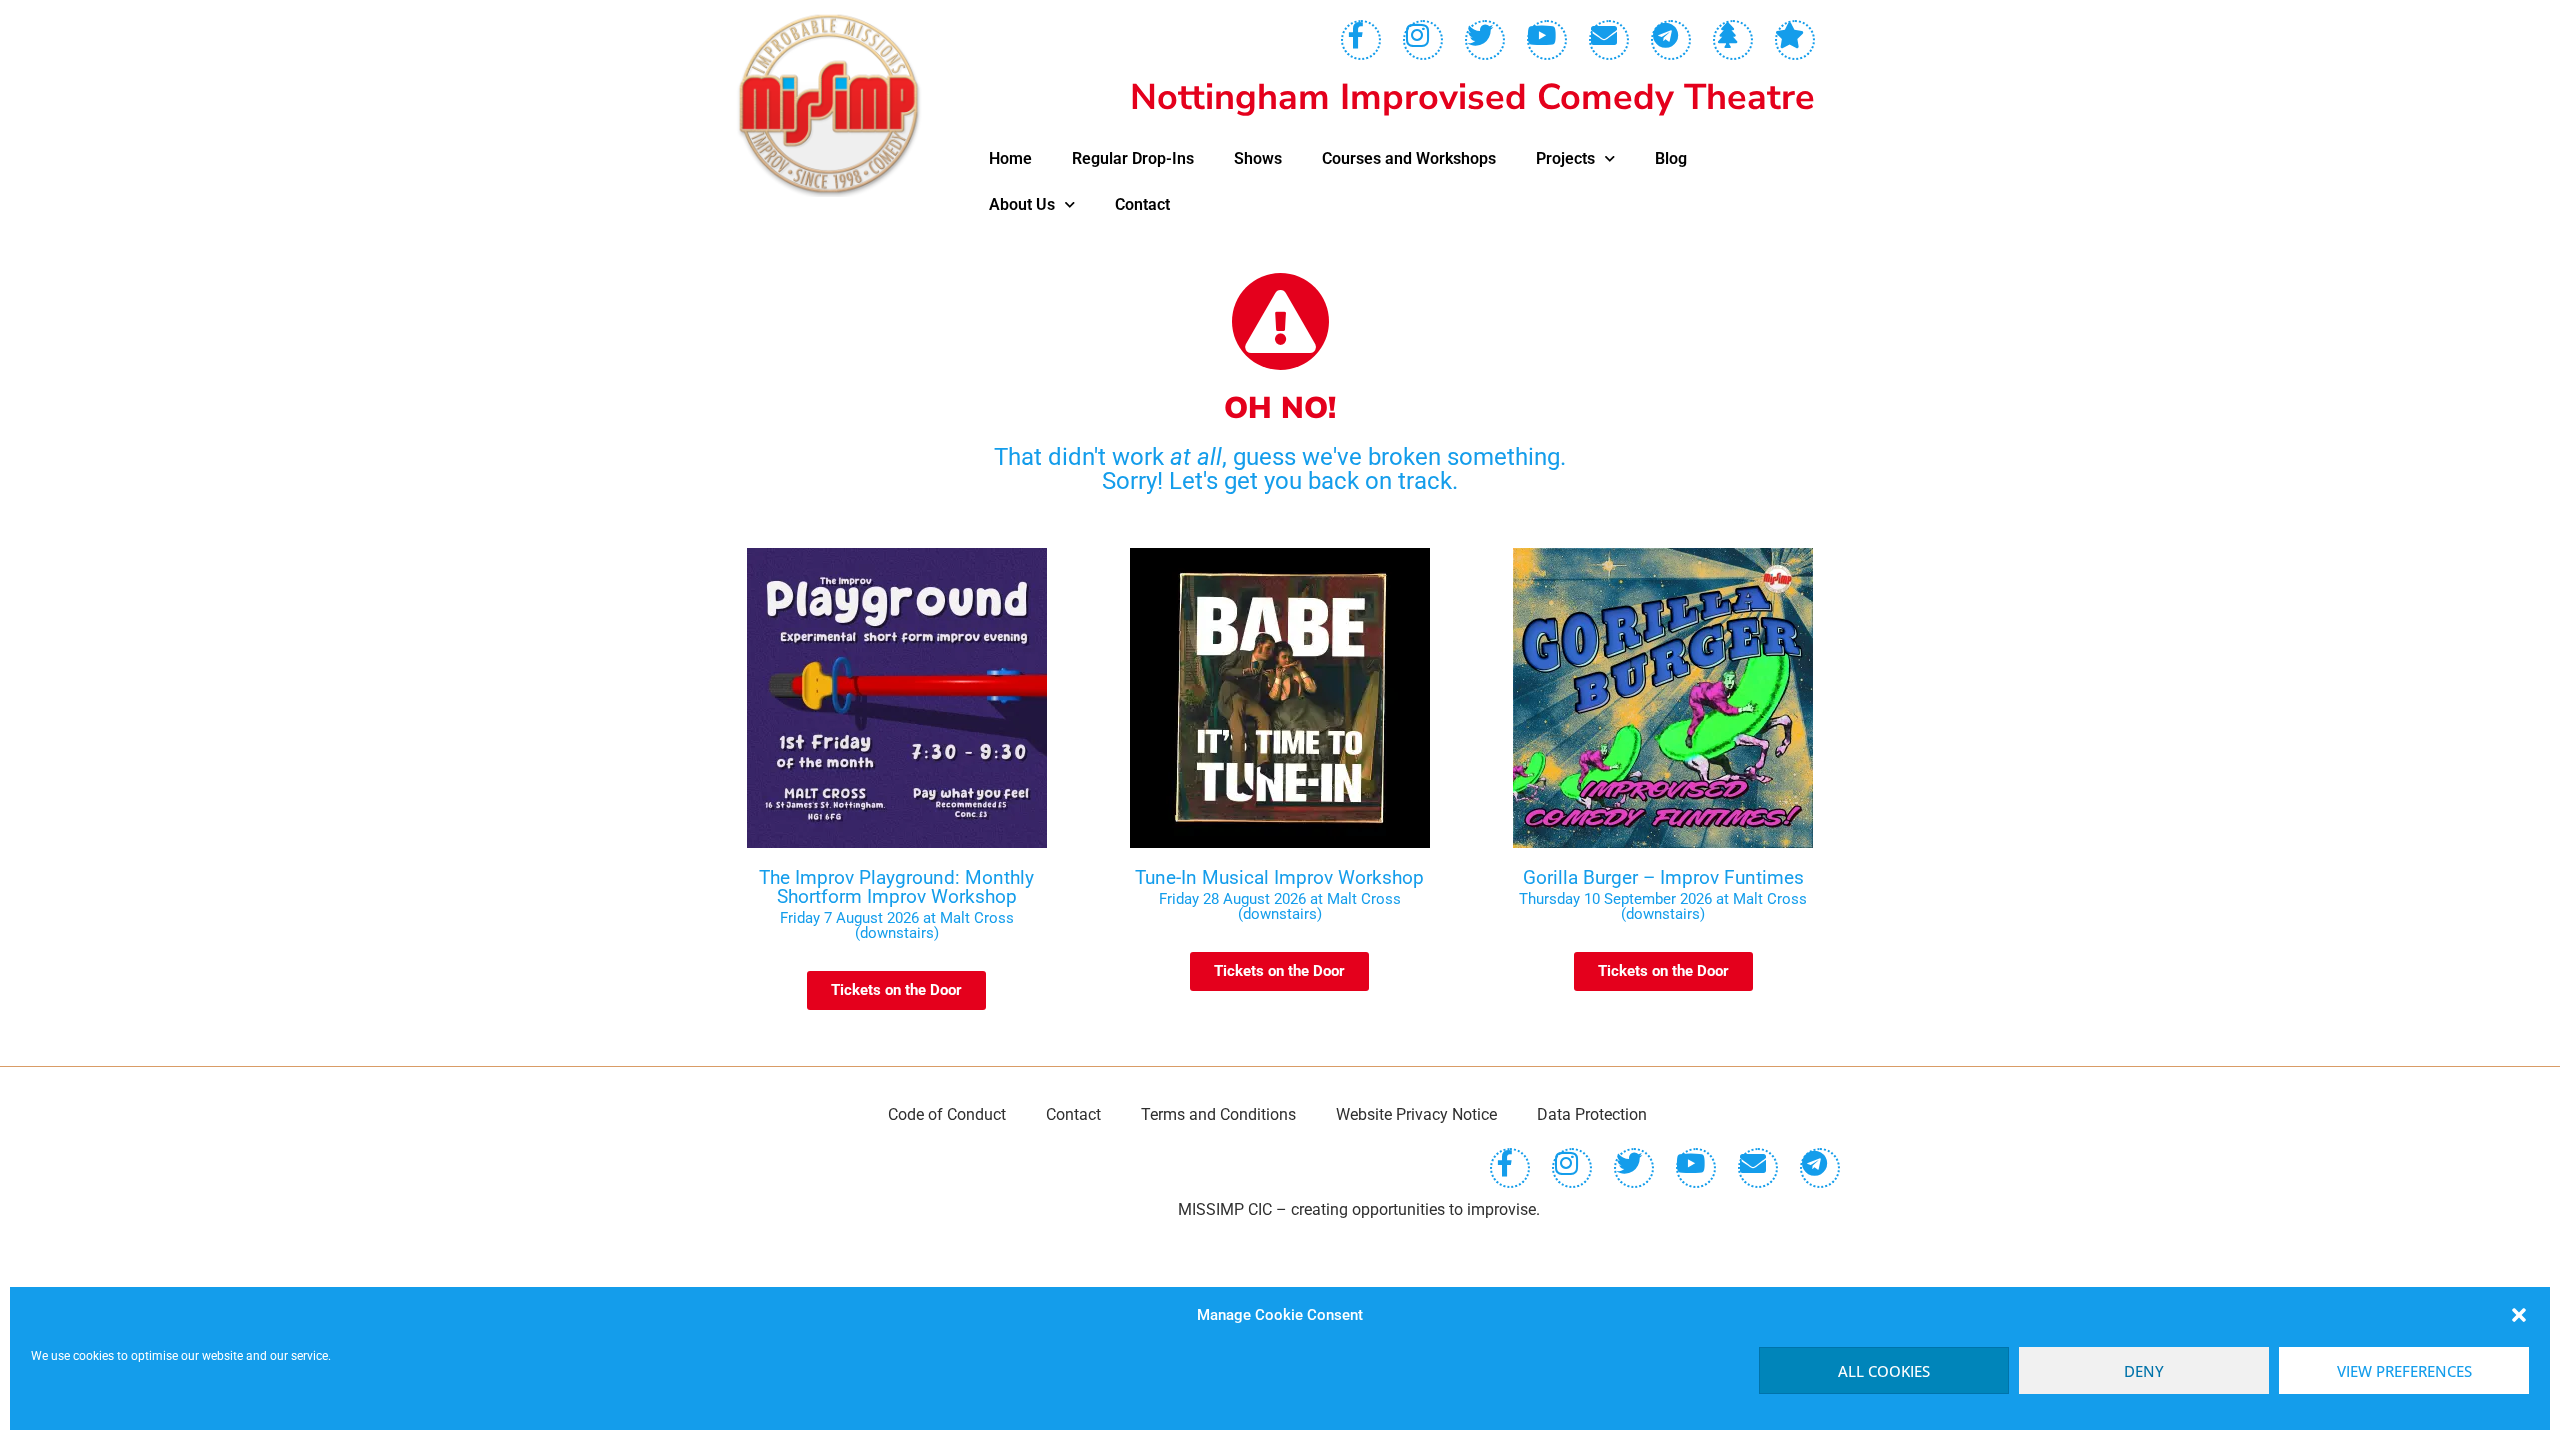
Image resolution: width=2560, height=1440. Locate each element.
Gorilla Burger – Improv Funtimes (1663, 877)
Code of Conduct (947, 1114)
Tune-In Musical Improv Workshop (1279, 877)
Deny (2144, 1371)
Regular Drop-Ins (1133, 158)
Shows (1258, 158)
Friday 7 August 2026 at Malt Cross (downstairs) (897, 925)
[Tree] (1733, 40)
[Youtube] (1547, 40)
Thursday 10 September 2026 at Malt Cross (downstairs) (1663, 906)
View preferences (2404, 1371)
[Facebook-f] (1361, 40)
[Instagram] (1423, 40)
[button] (2519, 1315)
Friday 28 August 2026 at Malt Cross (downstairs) (1280, 906)
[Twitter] (1485, 40)
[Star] (1795, 40)
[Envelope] (1609, 40)
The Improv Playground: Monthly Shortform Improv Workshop (896, 887)
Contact (1142, 204)
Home (1010, 158)
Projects (1565, 158)
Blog (1671, 158)
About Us (1022, 204)
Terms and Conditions (1218, 1114)
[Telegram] (1671, 40)
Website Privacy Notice (1416, 1114)
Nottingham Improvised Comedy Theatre (1472, 97)
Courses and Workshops (1409, 158)
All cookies (1884, 1371)
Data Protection (1592, 1114)
